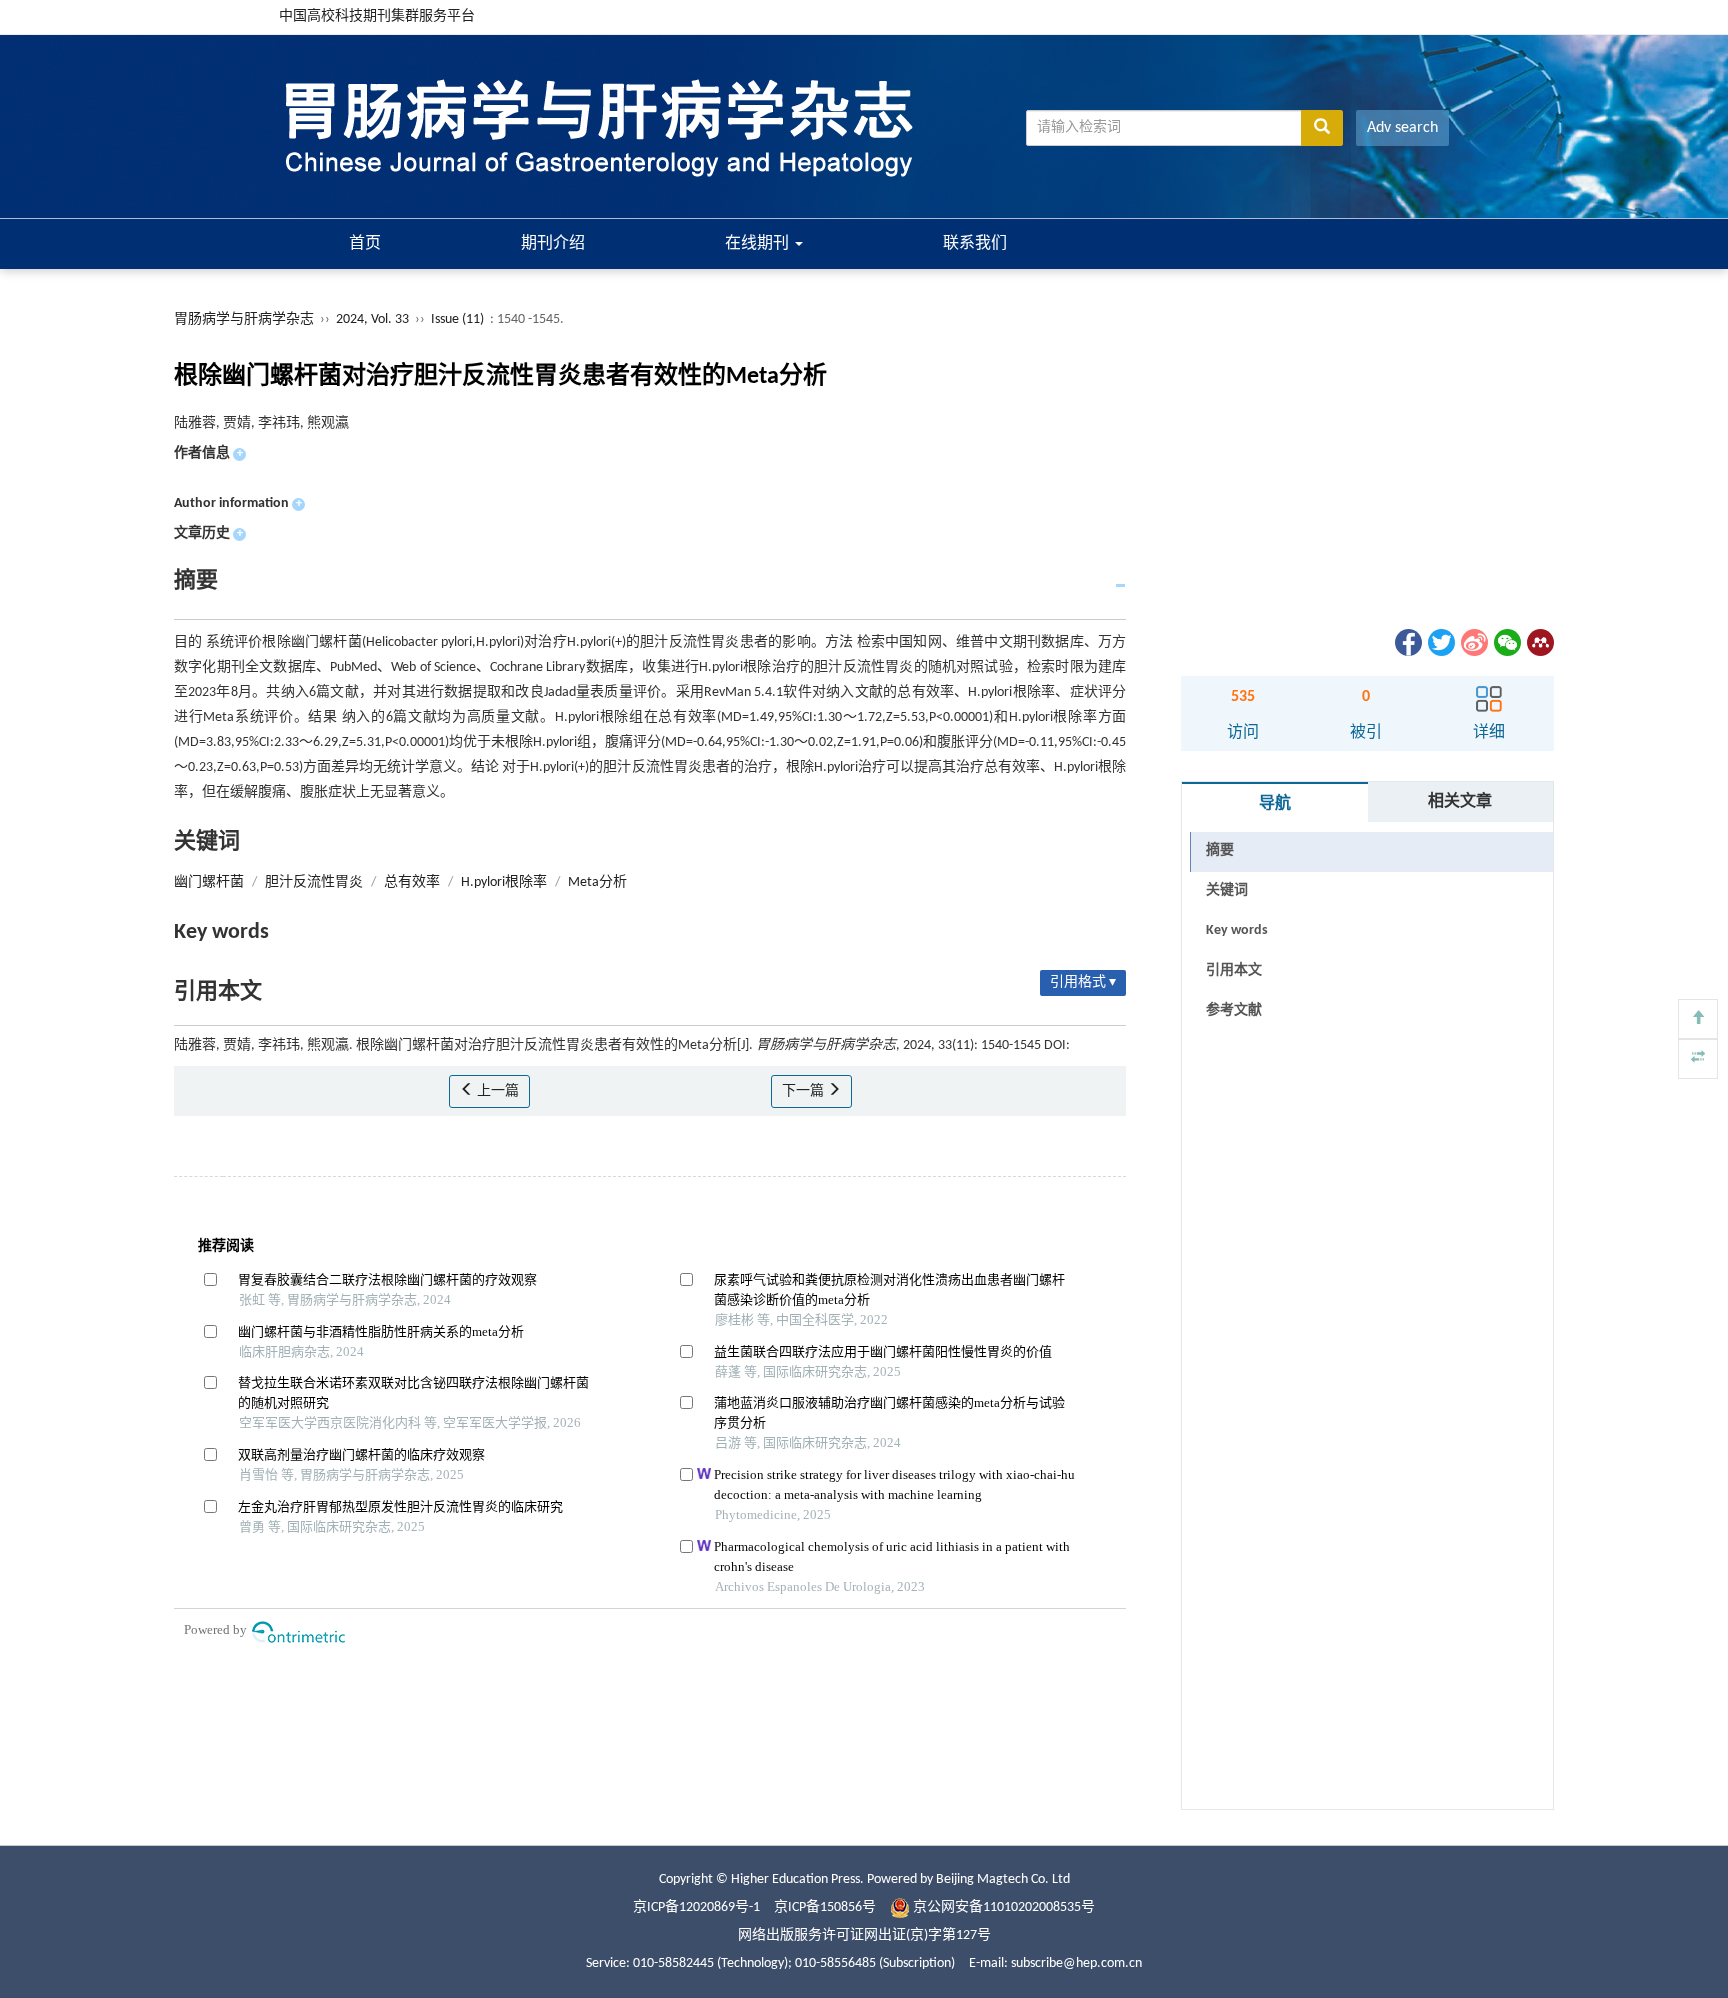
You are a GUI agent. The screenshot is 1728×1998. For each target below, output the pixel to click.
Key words (1237, 930)
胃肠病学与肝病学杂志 (244, 319)
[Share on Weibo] (1473, 642)
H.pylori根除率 (504, 882)
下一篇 (804, 1091)
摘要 (1220, 850)
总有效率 (412, 882)
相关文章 (1460, 802)
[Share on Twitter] (1440, 642)
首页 (365, 244)
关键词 (1227, 890)
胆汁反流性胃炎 (314, 882)
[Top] (1698, 1019)
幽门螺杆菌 (209, 882)
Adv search (1402, 128)
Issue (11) (457, 319)
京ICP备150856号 (825, 1907)
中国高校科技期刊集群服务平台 (377, 16)
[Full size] (1698, 1059)
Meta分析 (597, 882)
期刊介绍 (553, 244)
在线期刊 (759, 244)
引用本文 (1234, 970)
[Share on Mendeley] (1539, 642)
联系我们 (975, 244)
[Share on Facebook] (1407, 642)
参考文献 (1234, 1010)
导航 (1275, 804)
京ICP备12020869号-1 (696, 1907)
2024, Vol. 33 (374, 319)
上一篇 (496, 1091)
